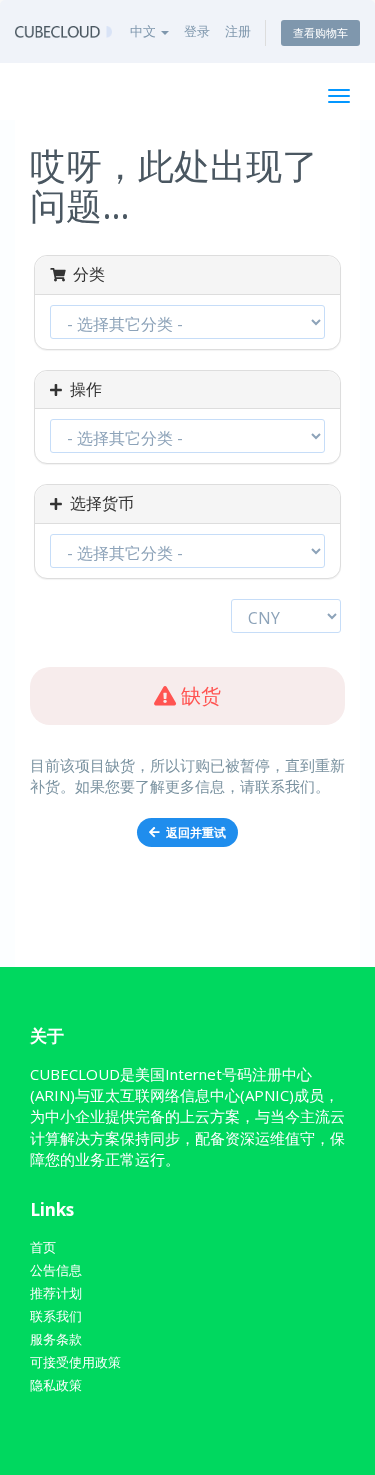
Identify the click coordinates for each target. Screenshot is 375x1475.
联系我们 (56, 1316)
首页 (43, 1247)
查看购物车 (320, 32)
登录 (197, 31)
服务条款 (56, 1339)
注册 (238, 31)
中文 (144, 31)
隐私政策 (56, 1385)
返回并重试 (193, 832)
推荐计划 (56, 1293)
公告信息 (56, 1270)
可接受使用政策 (75, 1362)
